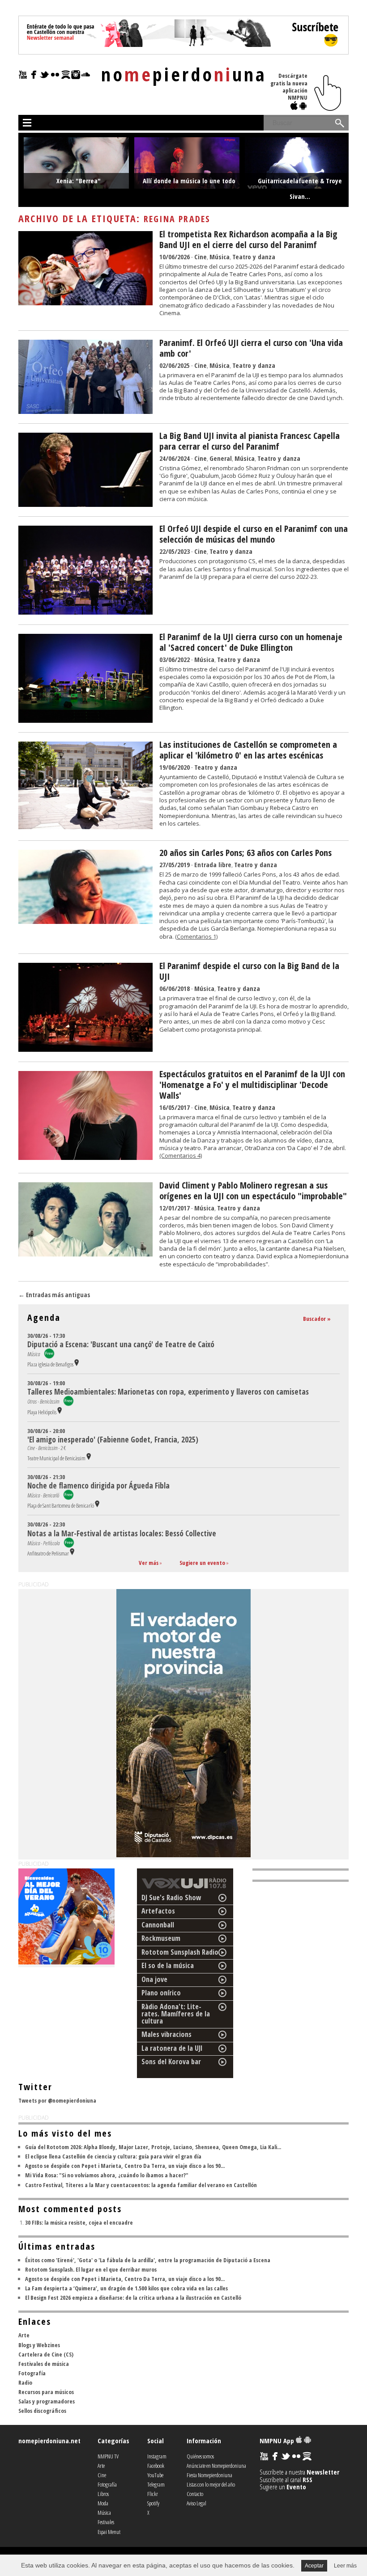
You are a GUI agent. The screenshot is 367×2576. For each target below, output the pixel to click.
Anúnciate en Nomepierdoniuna (216, 2466)
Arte (24, 2335)
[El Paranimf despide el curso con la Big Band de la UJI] (85, 1049)
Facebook (156, 2466)
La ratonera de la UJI (172, 2048)
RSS (307, 2479)
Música (220, 257)
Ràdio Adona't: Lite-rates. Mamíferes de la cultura (176, 2014)
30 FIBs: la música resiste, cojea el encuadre (79, 2222)
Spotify (153, 2503)
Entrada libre (213, 864)
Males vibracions (166, 2034)
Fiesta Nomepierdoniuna (209, 2475)
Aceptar (314, 2566)
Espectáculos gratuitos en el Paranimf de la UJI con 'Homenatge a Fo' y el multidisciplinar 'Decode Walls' (252, 1085)
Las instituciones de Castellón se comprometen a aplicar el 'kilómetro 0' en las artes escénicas (248, 750)
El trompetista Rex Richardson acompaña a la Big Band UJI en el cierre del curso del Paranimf (248, 239)
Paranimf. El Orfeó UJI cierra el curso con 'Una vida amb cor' (251, 348)
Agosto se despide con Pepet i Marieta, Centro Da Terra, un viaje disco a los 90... (125, 2166)
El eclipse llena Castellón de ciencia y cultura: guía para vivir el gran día (113, 2156)
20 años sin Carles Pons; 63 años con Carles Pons (245, 853)
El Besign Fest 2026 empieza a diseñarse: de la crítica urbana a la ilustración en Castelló (133, 2298)
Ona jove (154, 1979)
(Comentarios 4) (181, 1155)
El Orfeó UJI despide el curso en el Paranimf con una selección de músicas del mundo (254, 534)
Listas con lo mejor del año (211, 2484)
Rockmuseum (161, 1938)
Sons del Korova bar (171, 2062)
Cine (201, 257)
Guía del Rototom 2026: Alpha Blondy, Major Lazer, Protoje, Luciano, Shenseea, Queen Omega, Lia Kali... (153, 2147)
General (221, 458)
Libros (103, 2494)
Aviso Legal (196, 2503)
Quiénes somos (200, 2456)
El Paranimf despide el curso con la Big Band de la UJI (249, 971)
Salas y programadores (47, 2401)
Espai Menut (109, 2532)
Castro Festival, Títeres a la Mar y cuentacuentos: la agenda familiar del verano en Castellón (141, 2185)
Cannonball (158, 1925)
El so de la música (168, 1965)
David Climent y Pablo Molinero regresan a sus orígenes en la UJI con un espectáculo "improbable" (253, 1191)
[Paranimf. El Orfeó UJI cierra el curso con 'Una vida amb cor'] (85, 411)
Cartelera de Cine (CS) (46, 2354)
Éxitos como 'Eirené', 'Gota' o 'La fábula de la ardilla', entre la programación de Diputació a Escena (148, 2260)
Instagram (157, 2456)
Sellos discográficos (42, 2411)
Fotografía (32, 2373)
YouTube (155, 2475)
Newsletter (323, 2472)
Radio (25, 2382)
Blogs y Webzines (39, 2345)
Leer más (345, 2566)
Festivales (106, 2522)
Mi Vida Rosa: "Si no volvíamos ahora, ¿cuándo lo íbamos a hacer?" (107, 2175)
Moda (103, 2503)
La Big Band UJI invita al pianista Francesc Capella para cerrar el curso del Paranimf (250, 441)
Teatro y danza (254, 257)
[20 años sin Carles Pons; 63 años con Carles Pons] (85, 921)
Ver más (149, 1563)
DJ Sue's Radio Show (171, 1897)
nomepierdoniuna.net (49, 2441)
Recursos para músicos (46, 2392)
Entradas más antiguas (54, 1295)
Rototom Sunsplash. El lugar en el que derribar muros (91, 2269)
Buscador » (317, 1319)
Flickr (153, 2494)
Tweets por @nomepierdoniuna (57, 2100)
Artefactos (158, 1911)
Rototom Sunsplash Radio (180, 1952)
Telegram (156, 2484)
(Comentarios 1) (196, 936)
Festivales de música (44, 2364)
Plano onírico (161, 1993)
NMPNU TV (108, 2456)
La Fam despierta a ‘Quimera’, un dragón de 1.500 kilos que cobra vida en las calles (126, 2288)
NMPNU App (278, 2441)
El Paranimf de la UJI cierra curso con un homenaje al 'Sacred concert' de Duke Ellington (251, 642)
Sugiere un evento (202, 1563)
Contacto (195, 2494)
